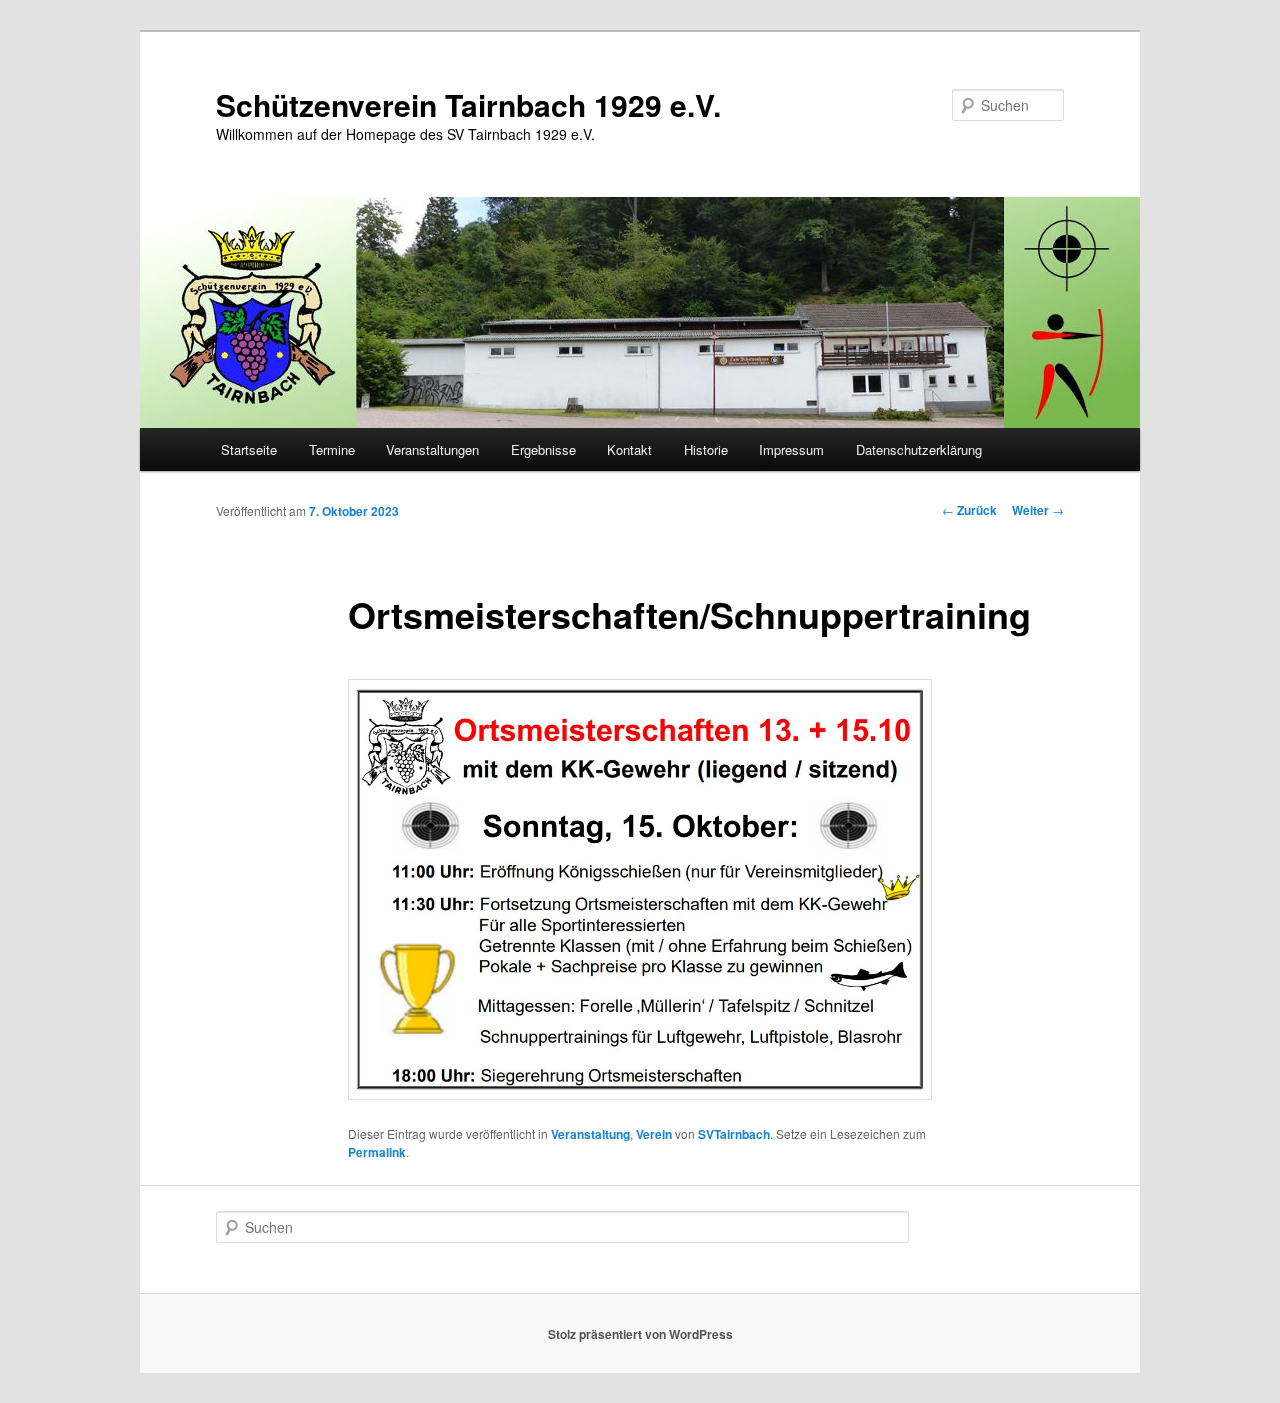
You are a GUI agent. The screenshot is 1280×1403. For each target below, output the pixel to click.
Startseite (249, 449)
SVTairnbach (734, 1134)
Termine (332, 449)
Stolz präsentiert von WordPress (640, 1334)
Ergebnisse (543, 449)
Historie (706, 449)
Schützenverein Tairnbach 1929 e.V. (468, 104)
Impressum (791, 449)
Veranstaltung (590, 1134)
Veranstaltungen (432, 449)
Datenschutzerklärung (919, 449)
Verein (654, 1134)
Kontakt (629, 449)
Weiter (1038, 510)
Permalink (377, 1152)
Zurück (969, 510)
